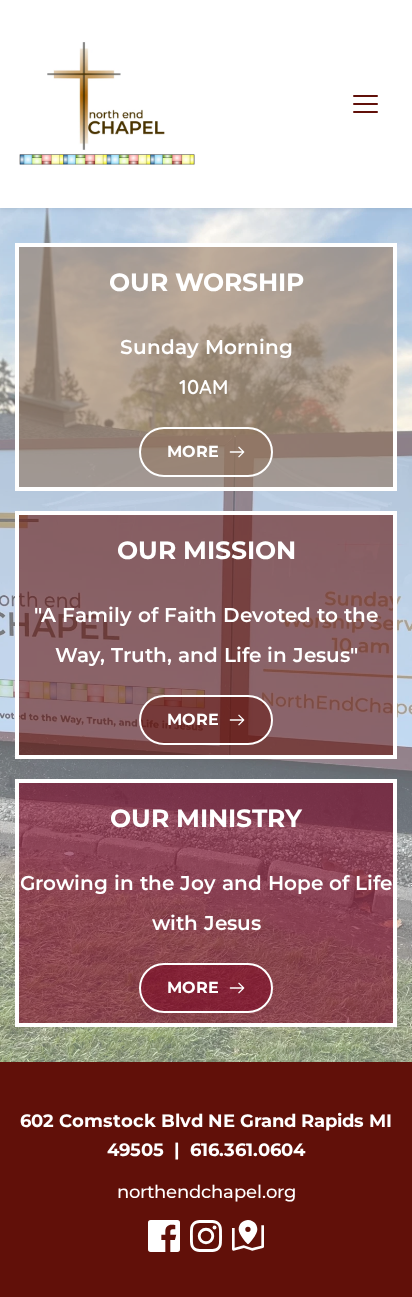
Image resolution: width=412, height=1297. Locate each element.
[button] (365, 103)
